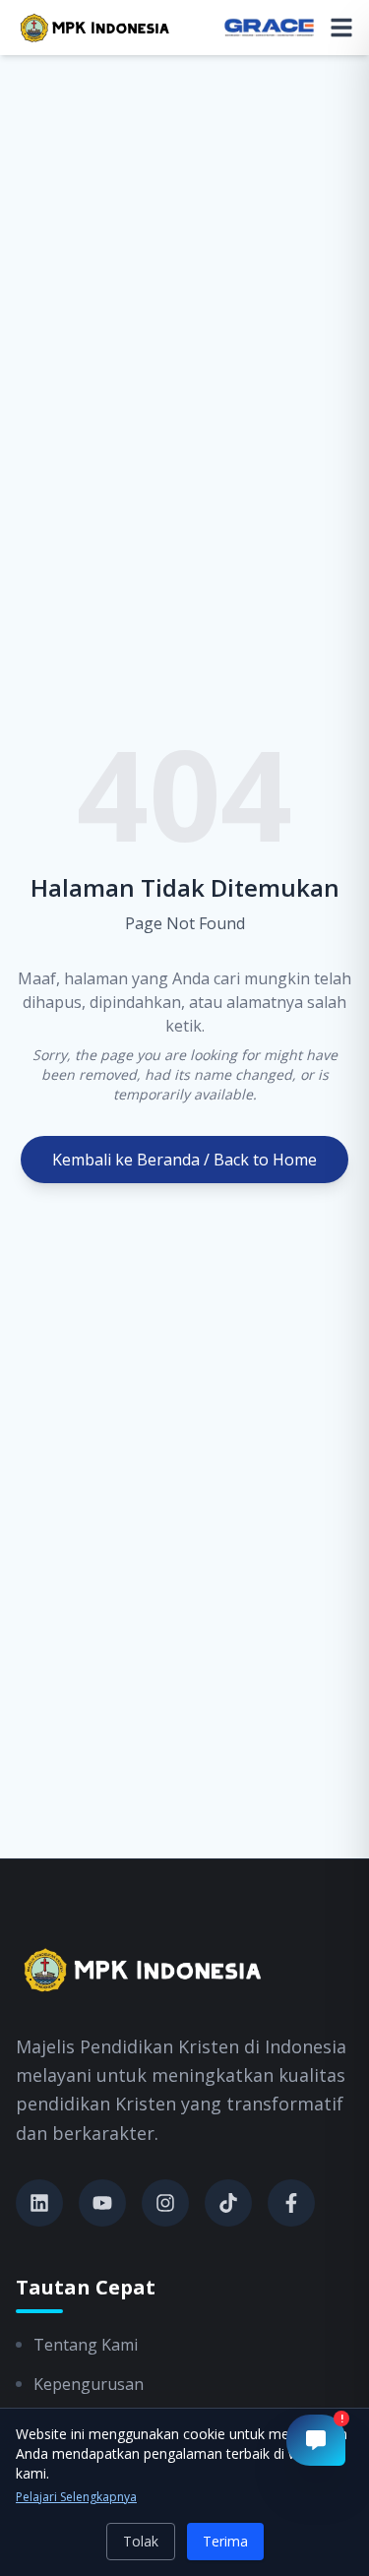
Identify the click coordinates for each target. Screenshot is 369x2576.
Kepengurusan (89, 2384)
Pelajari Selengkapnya (76, 2497)
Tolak (141, 2541)
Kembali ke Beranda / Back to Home (184, 1160)
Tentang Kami (86, 2345)
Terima (225, 2541)
